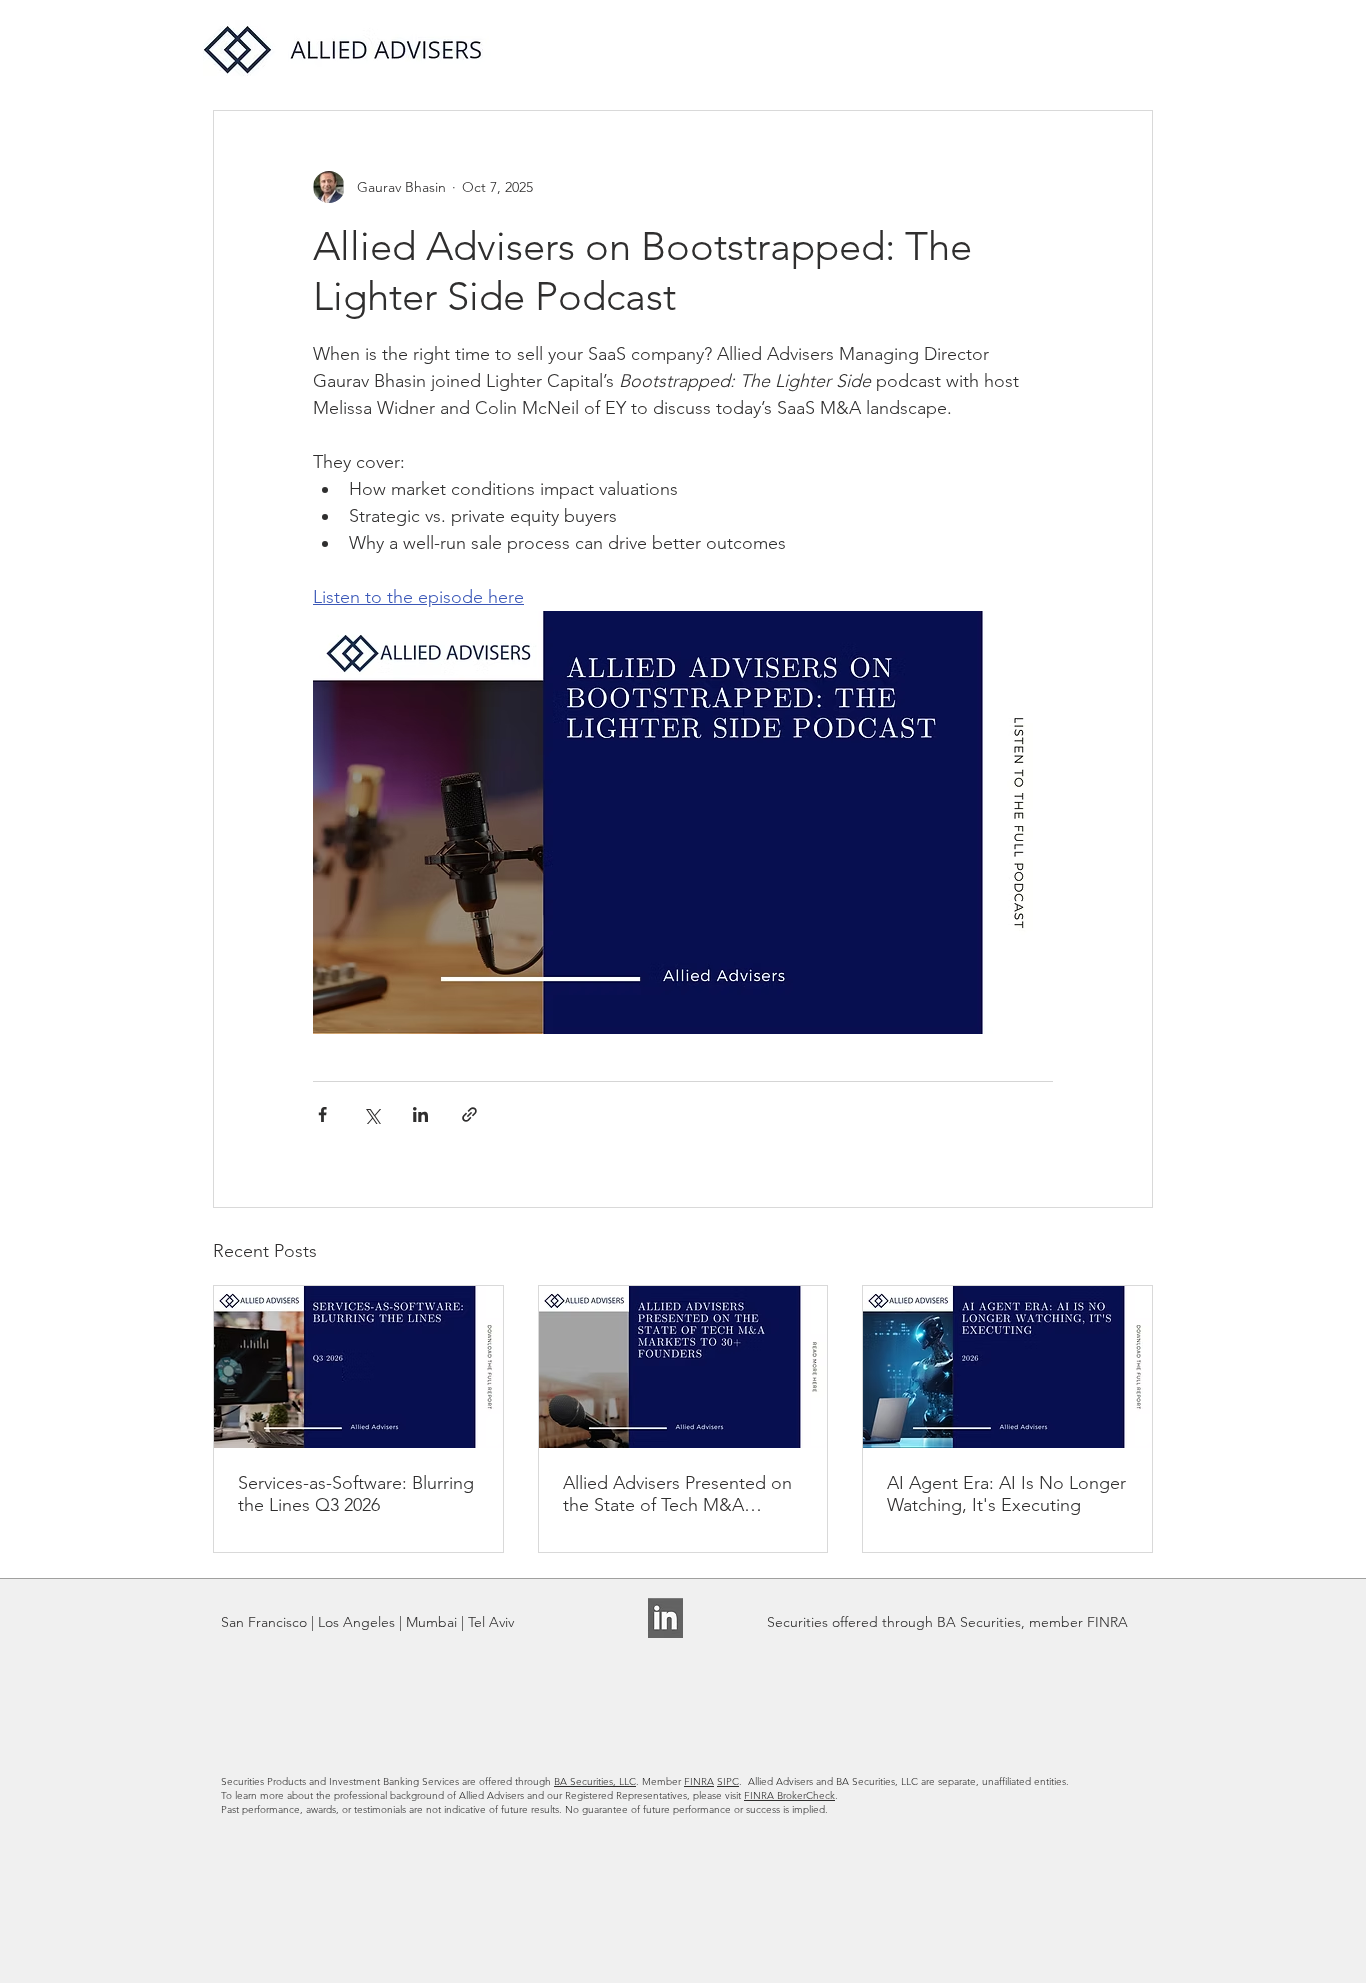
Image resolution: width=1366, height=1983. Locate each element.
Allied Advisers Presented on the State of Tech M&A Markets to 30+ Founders (677, 1494)
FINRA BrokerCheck (789, 1795)
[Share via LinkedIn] (420, 1114)
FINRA (699, 1781)
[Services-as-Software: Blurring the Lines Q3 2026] (358, 1367)
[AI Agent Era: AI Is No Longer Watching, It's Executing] (1007, 1367)
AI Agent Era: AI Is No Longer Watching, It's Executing (1006, 1494)
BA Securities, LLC (595, 1781)
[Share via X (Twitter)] (371, 1114)
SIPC (728, 1781)
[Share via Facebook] (322, 1114)
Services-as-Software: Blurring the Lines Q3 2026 (356, 1494)
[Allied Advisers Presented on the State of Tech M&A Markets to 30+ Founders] (683, 1367)
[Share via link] (469, 1114)
